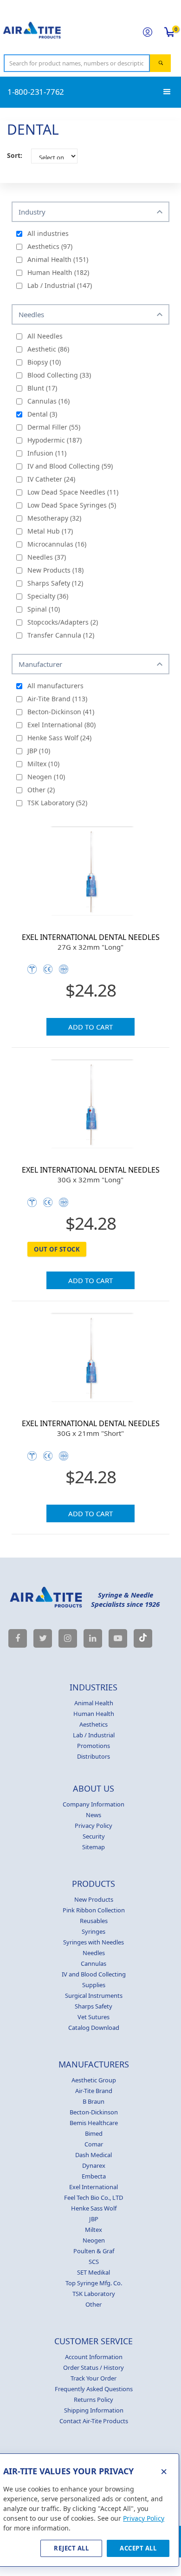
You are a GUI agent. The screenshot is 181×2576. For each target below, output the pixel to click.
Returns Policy (94, 2400)
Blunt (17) (42, 388)
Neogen (94, 2240)
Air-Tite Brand (94, 2091)
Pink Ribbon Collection (94, 1910)
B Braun (94, 2101)
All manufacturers (55, 686)
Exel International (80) (61, 725)
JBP (94, 2219)
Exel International (94, 2187)
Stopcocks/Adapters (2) (63, 622)
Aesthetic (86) (48, 349)
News (94, 1815)
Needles (94, 1953)
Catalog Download (94, 2028)
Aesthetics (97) (50, 246)
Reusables (94, 1921)
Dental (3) (42, 414)
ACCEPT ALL (138, 2548)
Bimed (94, 2133)
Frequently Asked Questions (94, 2389)
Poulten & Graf (94, 2251)
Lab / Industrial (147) (60, 285)
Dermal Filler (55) (54, 427)
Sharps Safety (94, 2006)
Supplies (94, 1985)
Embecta (94, 2176)
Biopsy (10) (44, 362)
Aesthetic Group (94, 2080)
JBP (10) (39, 751)
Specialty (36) (48, 596)
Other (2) (41, 790)
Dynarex (94, 2165)
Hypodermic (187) (55, 440)
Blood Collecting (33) (59, 375)
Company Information (94, 1804)
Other (94, 2304)
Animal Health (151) (58, 259)
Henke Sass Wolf (94, 2208)
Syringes (94, 1931)
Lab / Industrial (94, 1735)
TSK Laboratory (94, 2294)
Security (94, 1836)
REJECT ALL (71, 2548)
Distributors (94, 1756)
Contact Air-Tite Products (94, 2421)
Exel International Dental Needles (91, 937)
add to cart (90, 1027)
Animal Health (94, 1703)
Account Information (94, 2357)
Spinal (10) (44, 609)
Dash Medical (94, 2155)
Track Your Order (94, 2378)
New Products (94, 1899)
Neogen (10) (46, 777)
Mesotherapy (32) (54, 518)
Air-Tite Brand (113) (57, 699)
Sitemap (94, 1847)
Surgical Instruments (94, 1996)
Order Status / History (94, 2367)
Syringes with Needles (94, 1942)
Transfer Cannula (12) (61, 635)
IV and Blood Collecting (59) (70, 466)
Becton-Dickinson (94, 2112)
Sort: (15, 155)
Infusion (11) (47, 453)
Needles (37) (47, 557)
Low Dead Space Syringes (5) (72, 505)
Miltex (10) (43, 764)
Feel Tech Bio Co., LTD (94, 2198)
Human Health (94, 1714)
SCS (94, 2262)
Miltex (94, 2230)
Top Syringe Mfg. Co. (94, 2283)
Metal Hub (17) (50, 531)
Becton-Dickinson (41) (61, 712)
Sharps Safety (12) (55, 583)
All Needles (45, 336)
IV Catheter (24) (51, 479)
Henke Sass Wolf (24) (59, 738)
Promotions (94, 1746)
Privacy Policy (94, 1826)
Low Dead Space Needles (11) (73, 492)
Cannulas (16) (48, 401)
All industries (48, 233)
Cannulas (94, 1963)
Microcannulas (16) (57, 544)
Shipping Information (94, 2410)
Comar (94, 2144)
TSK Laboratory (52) (57, 803)
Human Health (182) (58, 272)
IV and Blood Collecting (94, 1974)
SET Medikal (94, 2272)
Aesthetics (94, 1724)
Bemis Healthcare (94, 2123)
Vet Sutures (94, 2017)
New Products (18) (55, 570)
